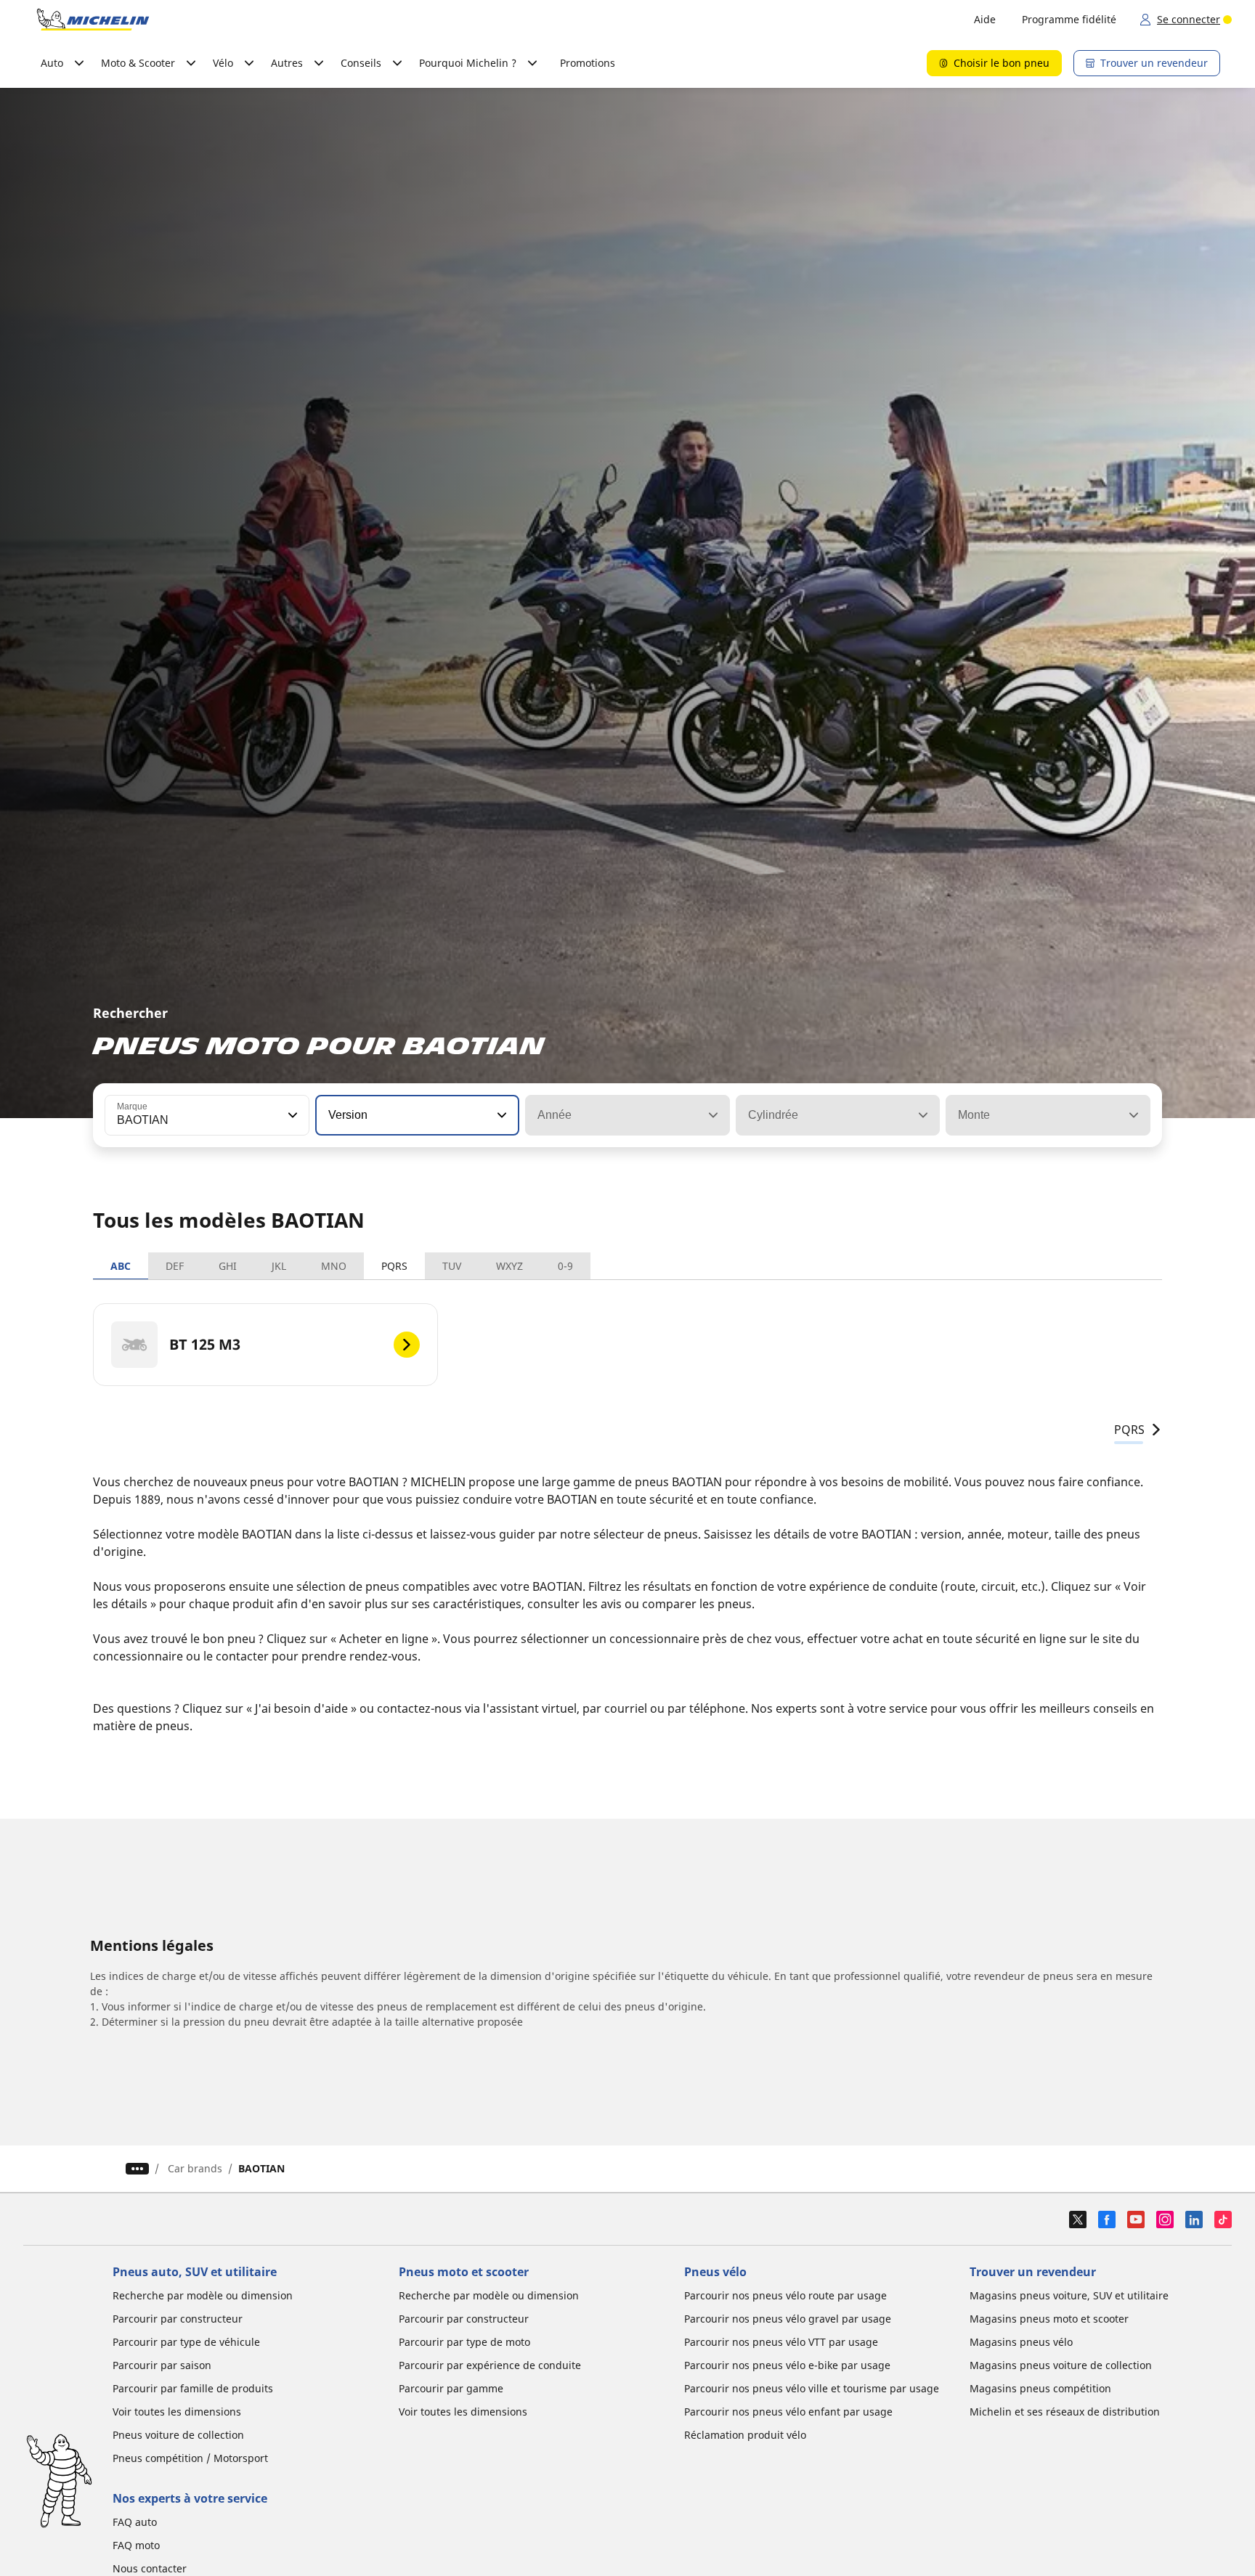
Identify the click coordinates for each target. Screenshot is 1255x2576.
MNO (334, 1266)
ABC (121, 1266)
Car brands (195, 2168)
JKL (279, 1266)
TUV (452, 1266)
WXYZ (509, 1266)
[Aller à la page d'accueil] (93, 20)
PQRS (394, 1266)
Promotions (588, 63)
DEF (175, 1266)
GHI (228, 1266)
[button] (291, 1115)
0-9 (565, 1266)
